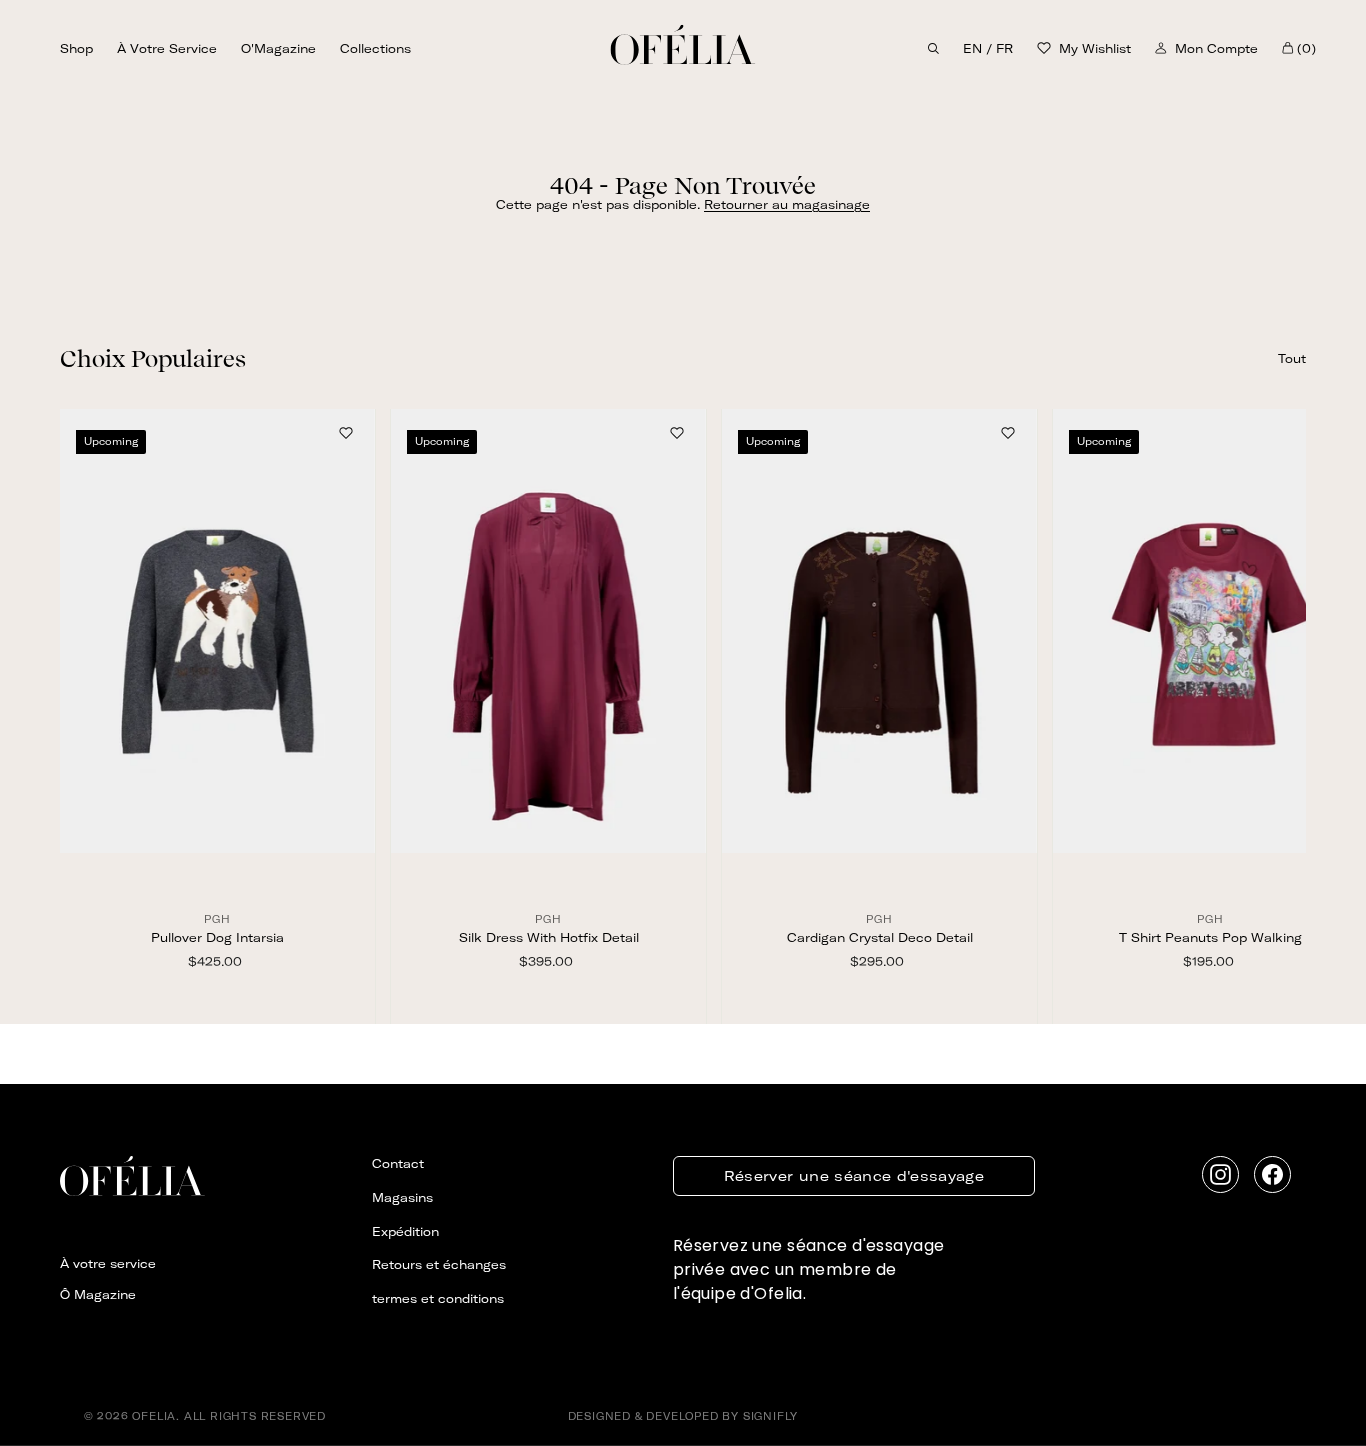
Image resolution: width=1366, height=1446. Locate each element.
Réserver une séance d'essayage (854, 1176)
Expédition (405, 1231)
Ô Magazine (98, 1294)
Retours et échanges (439, 1264)
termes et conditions (438, 1298)
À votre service (167, 48)
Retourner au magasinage (787, 204)
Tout (1292, 358)
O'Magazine (278, 48)
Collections (375, 48)
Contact (398, 1163)
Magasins (402, 1197)
